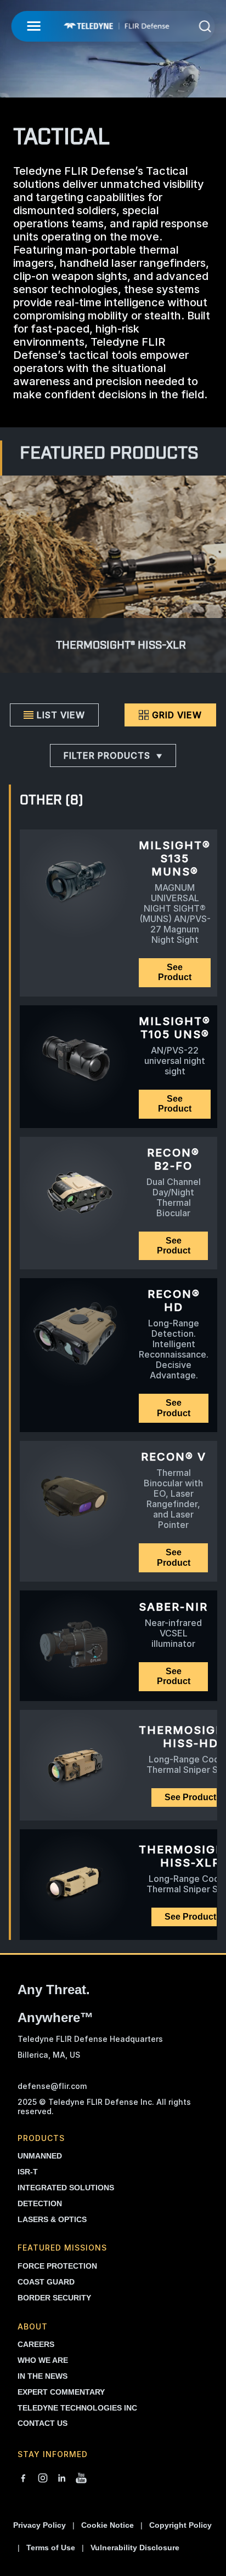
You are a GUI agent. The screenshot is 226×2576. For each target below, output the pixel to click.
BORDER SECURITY (54, 2298)
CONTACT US (43, 2423)
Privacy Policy (39, 2525)
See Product (175, 972)
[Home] (116, 26)
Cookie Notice (108, 2525)
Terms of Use (51, 2548)
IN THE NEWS (43, 2376)
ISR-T (28, 2172)
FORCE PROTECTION (57, 2266)
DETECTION (40, 2203)
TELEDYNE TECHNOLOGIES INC (77, 2408)
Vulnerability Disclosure (135, 2548)
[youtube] (81, 2479)
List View (61, 715)
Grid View (177, 715)
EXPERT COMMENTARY (61, 2392)
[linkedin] (62, 2479)
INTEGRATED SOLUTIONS (66, 2188)
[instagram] (43, 2479)
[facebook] (23, 2479)
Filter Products (107, 755)
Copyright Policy (180, 2525)
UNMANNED (40, 2156)
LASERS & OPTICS (52, 2219)
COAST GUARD (46, 2282)
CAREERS (36, 2344)
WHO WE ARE (43, 2360)
